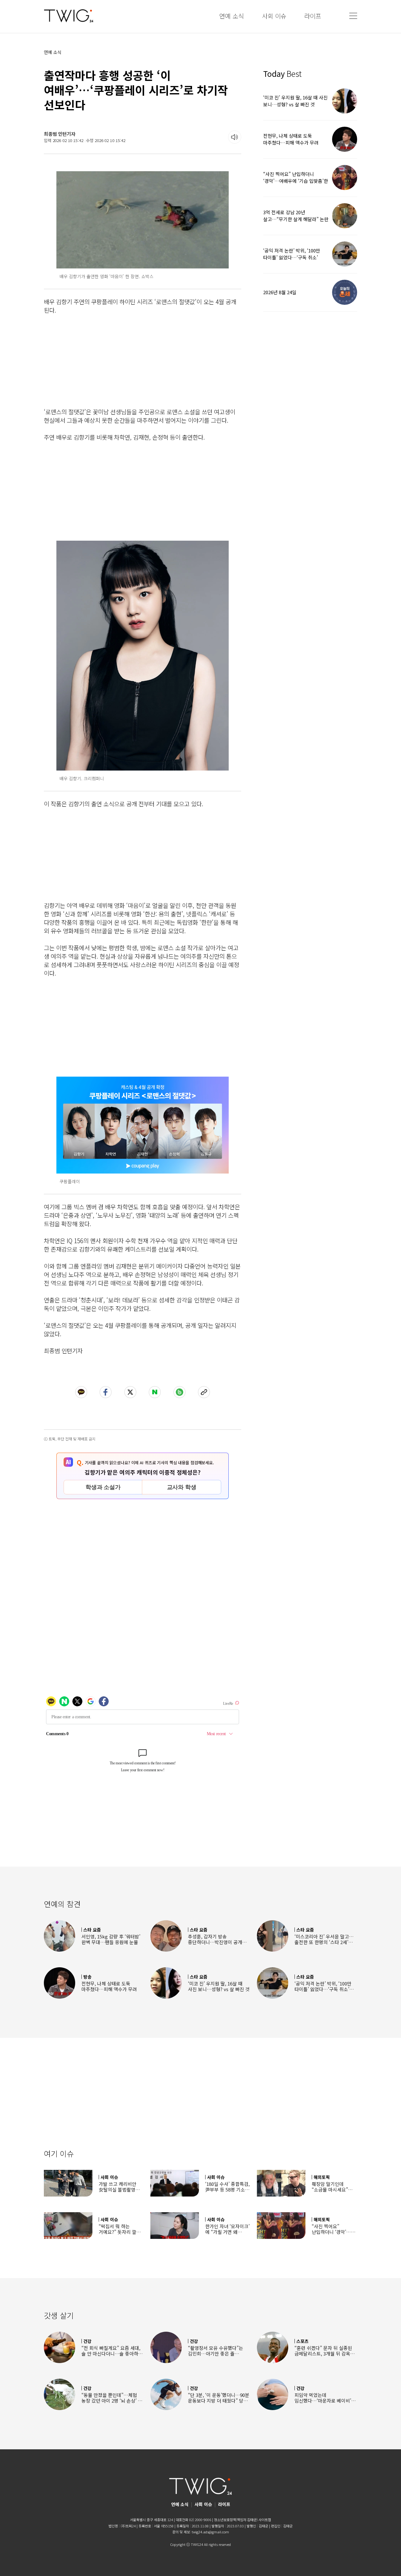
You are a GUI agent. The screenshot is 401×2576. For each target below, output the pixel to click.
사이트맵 (265, 2520)
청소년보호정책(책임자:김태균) (236, 2520)
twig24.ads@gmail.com (210, 2532)
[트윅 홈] (69, 16)
